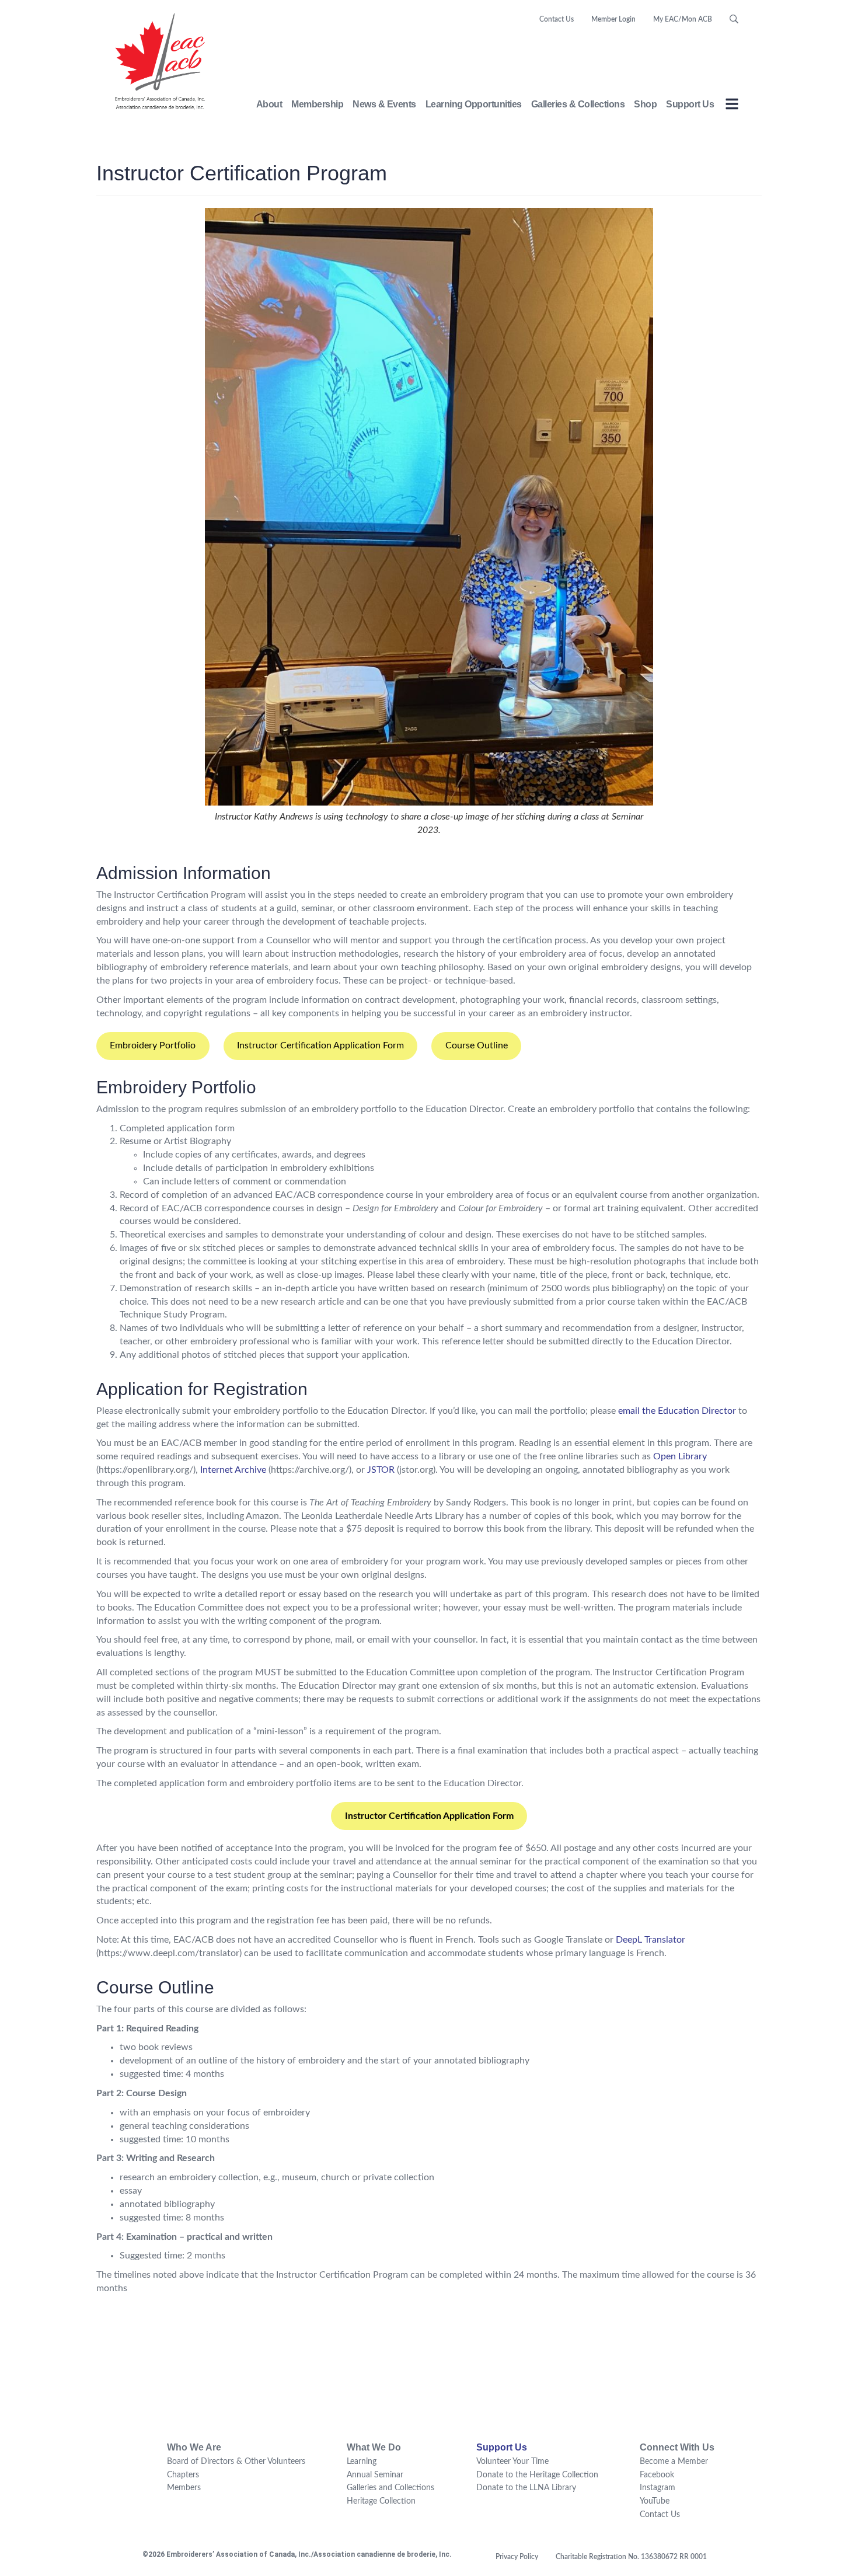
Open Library (680, 1456)
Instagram (658, 2488)
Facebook (657, 2475)
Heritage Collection (381, 2501)
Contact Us (557, 19)
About (269, 104)
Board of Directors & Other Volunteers (236, 2462)
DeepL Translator (651, 1940)
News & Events (384, 104)
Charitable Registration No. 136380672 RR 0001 (631, 2557)
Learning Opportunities (474, 104)
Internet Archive (233, 1470)
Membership (317, 104)
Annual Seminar (375, 2475)
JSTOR (381, 1470)
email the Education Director (677, 1411)
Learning (362, 2462)
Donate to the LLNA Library (526, 2488)
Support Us (690, 104)
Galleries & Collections (578, 104)
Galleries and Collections (390, 2488)
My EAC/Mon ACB (683, 19)
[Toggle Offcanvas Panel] (732, 106)
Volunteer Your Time (512, 2462)
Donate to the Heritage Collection (537, 2475)
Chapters (183, 2475)
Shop (645, 104)
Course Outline (477, 1045)
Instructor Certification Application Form (320, 1045)
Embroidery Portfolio (153, 1045)
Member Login (613, 19)
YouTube (655, 2501)
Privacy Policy (517, 2557)
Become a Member (674, 2462)
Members (184, 2488)
